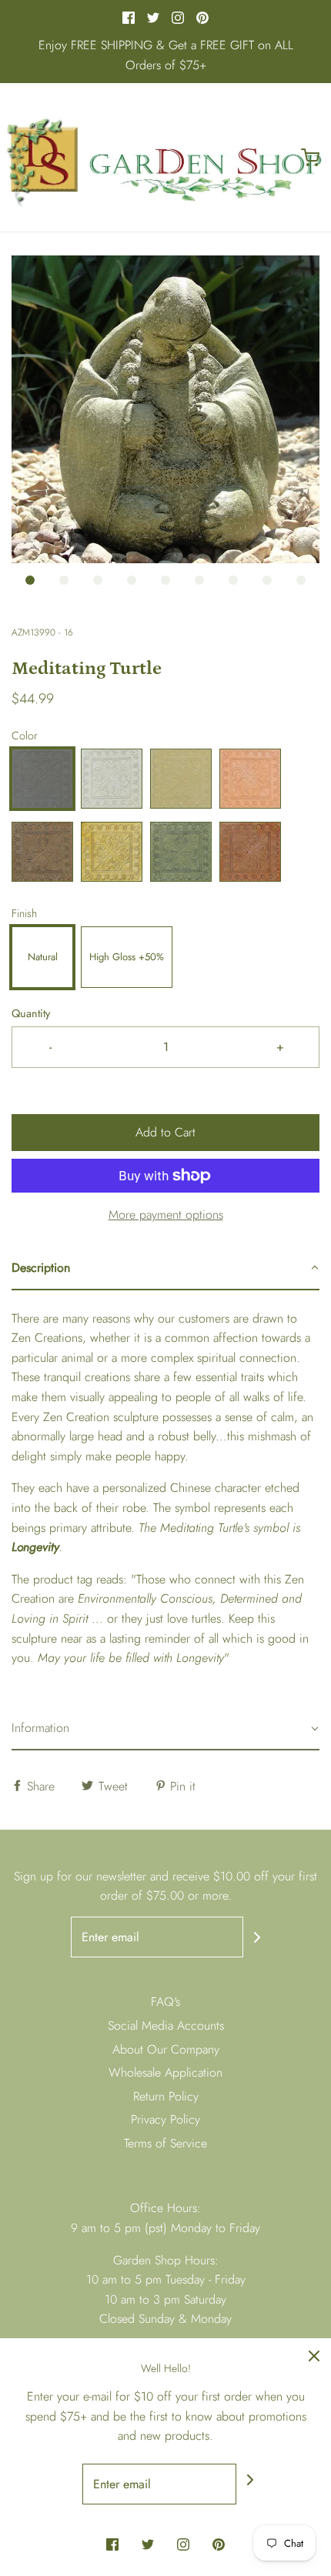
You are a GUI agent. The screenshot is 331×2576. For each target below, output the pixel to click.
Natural (43, 957)
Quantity (31, 1013)
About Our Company (166, 2049)
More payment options (166, 1215)
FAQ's (165, 2002)
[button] (165, 409)
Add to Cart (165, 1132)
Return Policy (166, 2096)
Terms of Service (165, 2143)
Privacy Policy (165, 2119)
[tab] (165, 1269)
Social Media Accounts (166, 2025)
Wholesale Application (165, 2072)
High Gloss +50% (127, 957)
